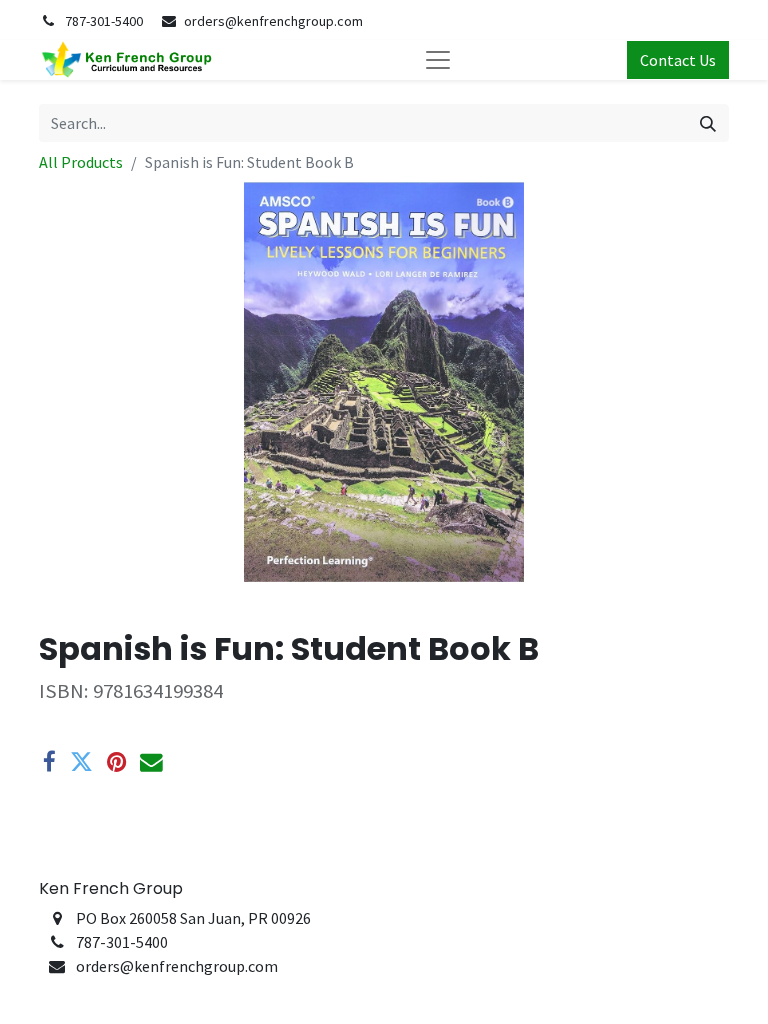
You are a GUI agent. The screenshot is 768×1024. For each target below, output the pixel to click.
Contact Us (678, 60)
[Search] (708, 123)
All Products (81, 162)
